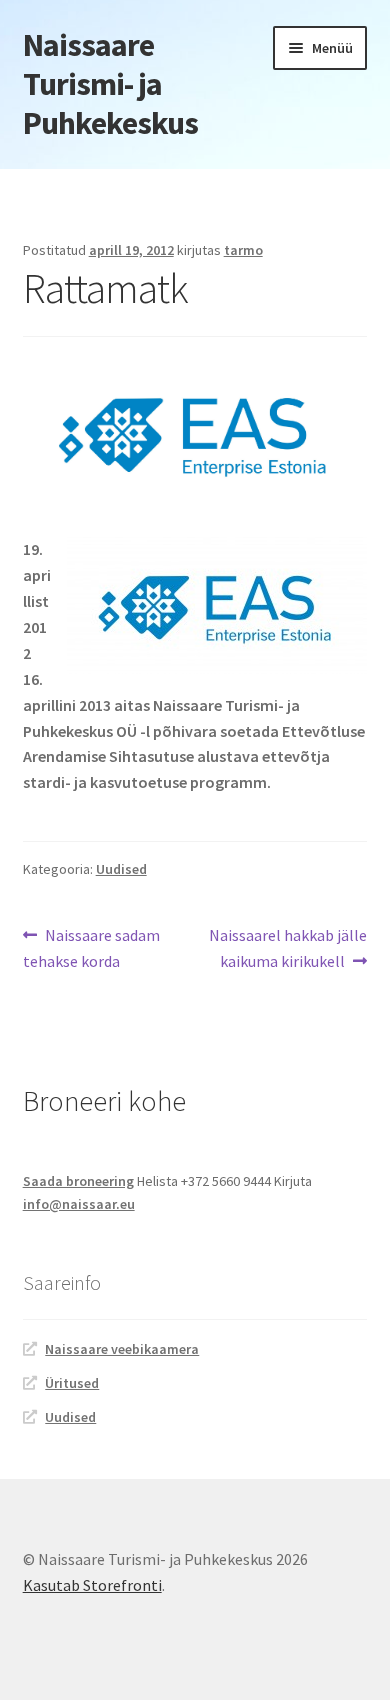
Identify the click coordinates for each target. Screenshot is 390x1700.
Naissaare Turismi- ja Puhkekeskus (110, 84)
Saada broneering (78, 1181)
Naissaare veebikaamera (122, 1349)
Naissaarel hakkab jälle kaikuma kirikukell (287, 947)
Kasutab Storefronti (92, 1585)
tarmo (243, 250)
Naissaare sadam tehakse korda (92, 947)
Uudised (121, 869)
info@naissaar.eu (79, 1204)
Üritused (72, 1383)
